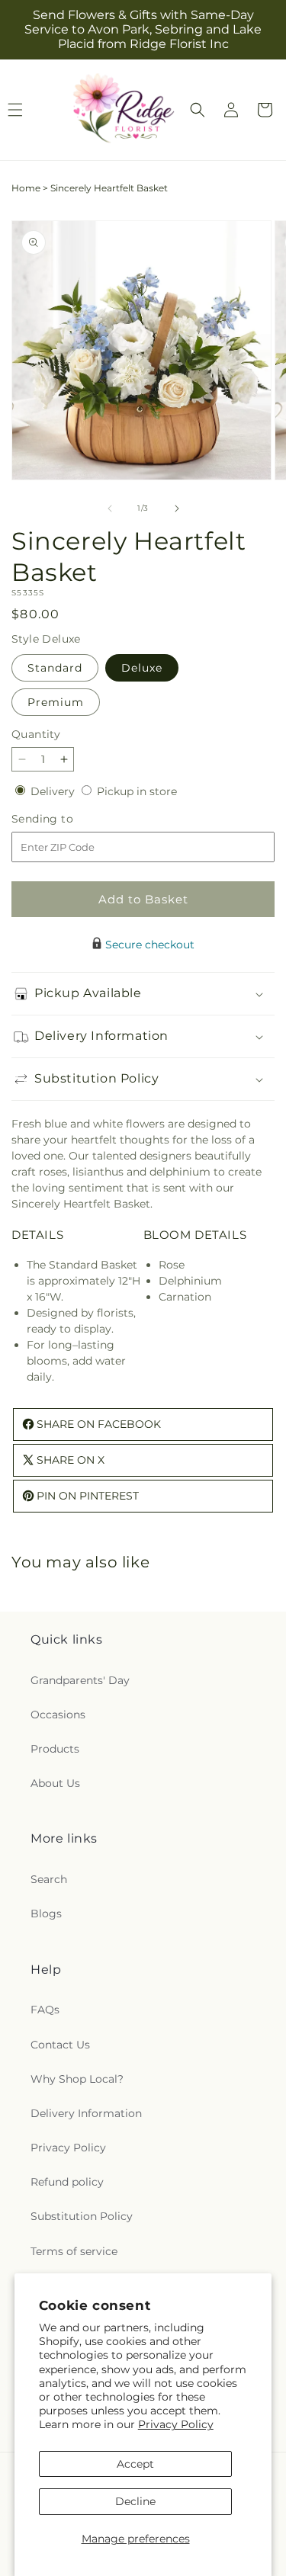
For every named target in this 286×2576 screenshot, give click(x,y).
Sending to (65, 819)
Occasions (58, 1715)
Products (55, 1749)
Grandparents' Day (80, 1680)
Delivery (54, 791)
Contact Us (60, 2045)
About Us (55, 1783)
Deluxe (142, 668)
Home (26, 188)
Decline (135, 2501)
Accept (135, 2464)
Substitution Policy (82, 2216)
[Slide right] (177, 508)
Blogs (46, 1914)
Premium (56, 702)
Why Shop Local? (77, 2079)
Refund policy (67, 2182)
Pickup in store (137, 791)
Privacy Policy (176, 2424)
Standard (55, 668)
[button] (198, 110)
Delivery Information (86, 2113)
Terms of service (74, 2251)
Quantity (36, 734)
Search (49, 1879)
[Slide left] (110, 508)
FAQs (45, 2010)
